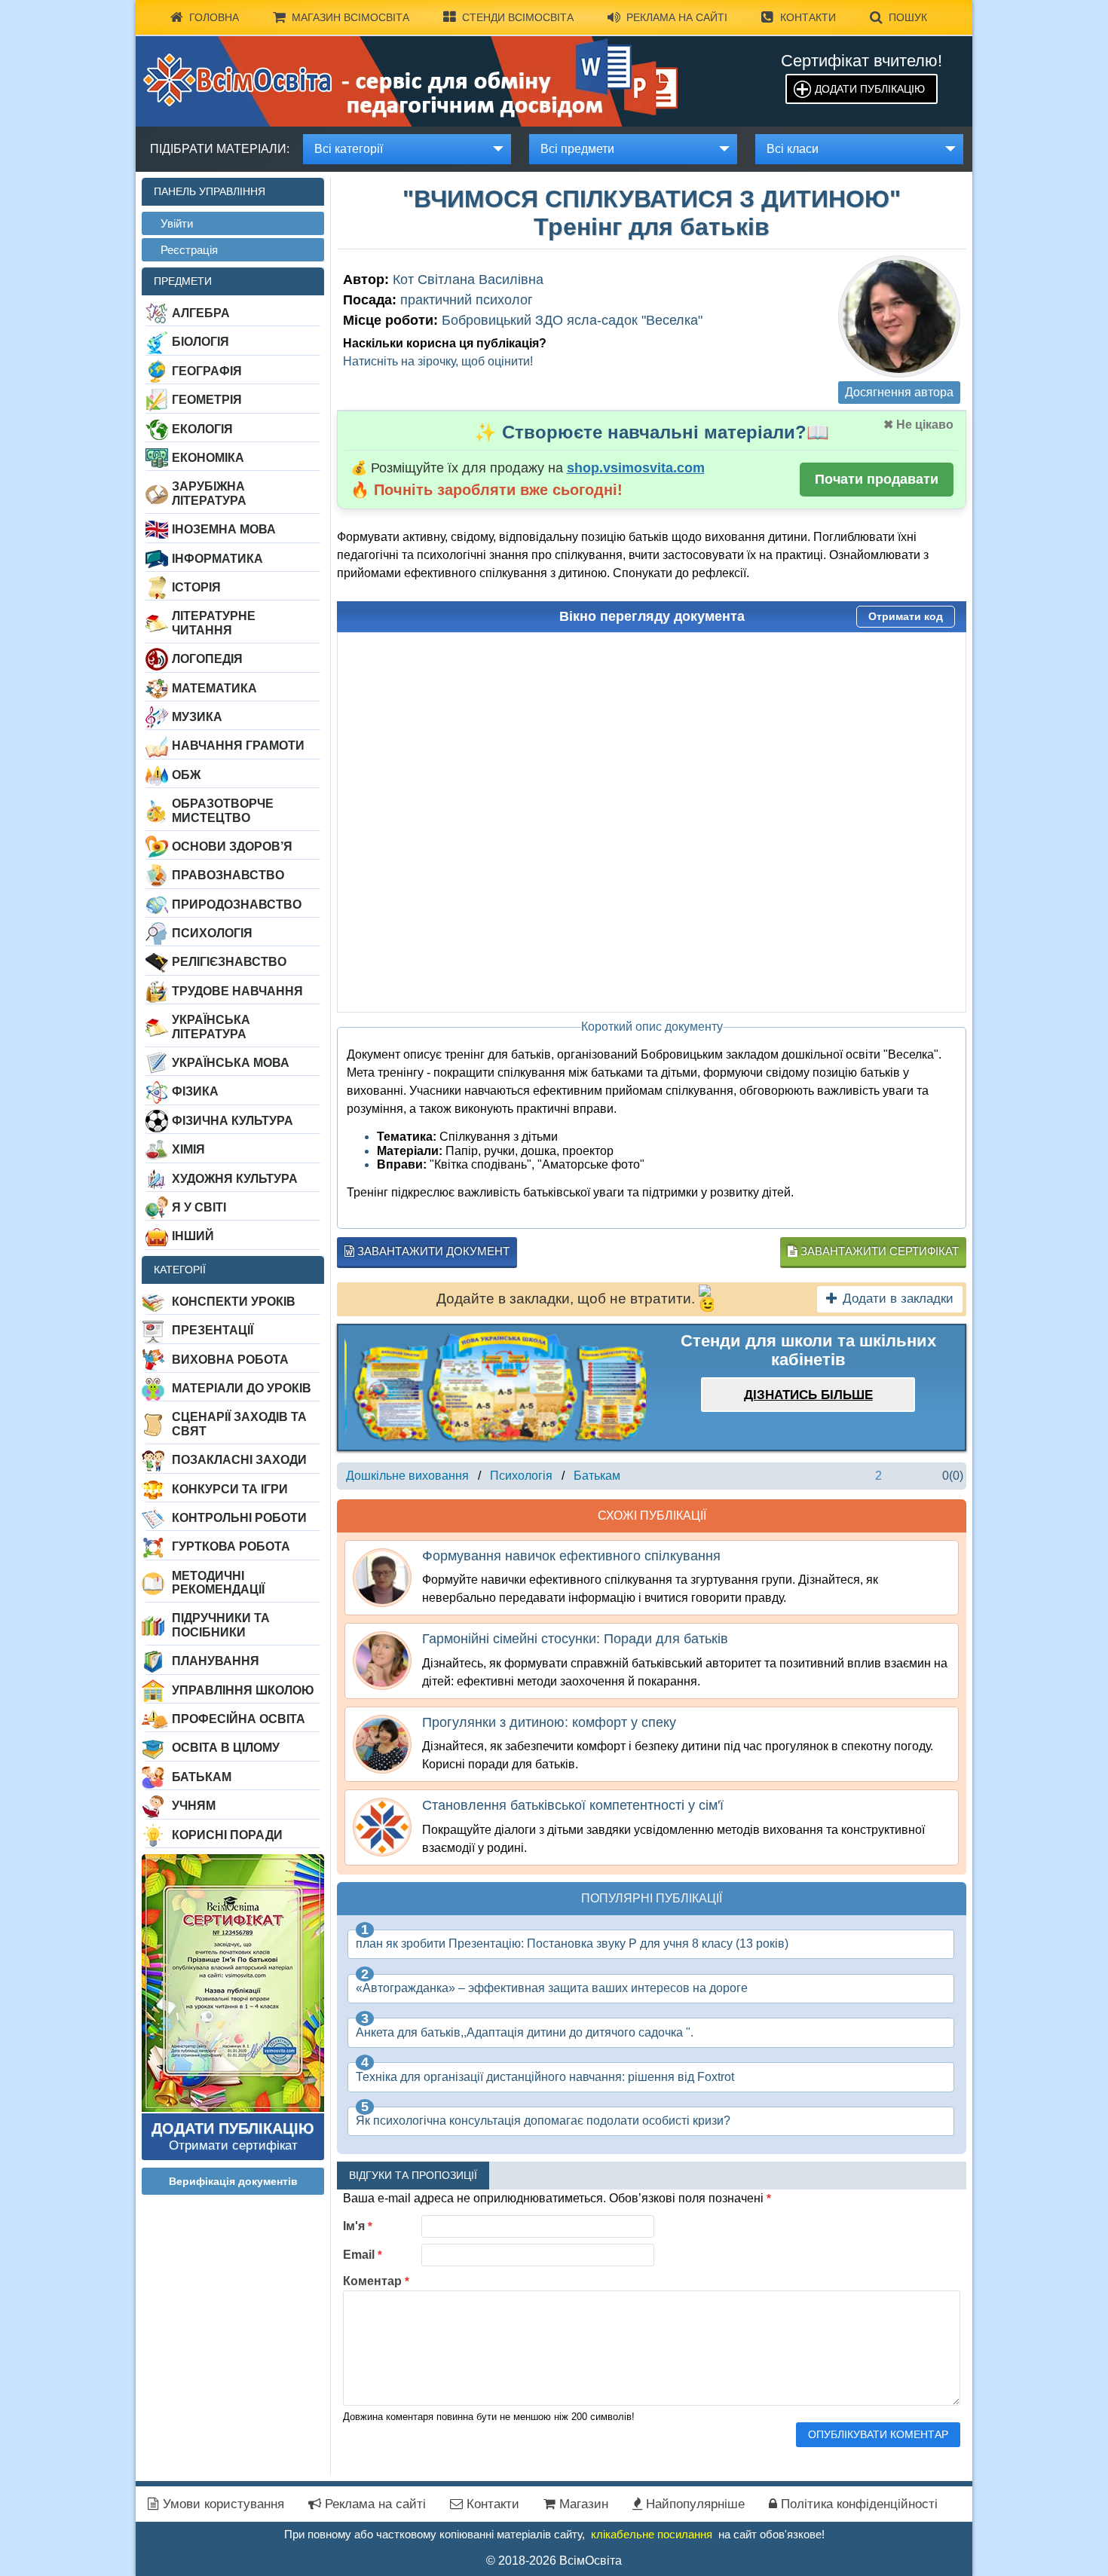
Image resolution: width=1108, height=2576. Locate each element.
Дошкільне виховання (407, 1476)
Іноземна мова (224, 529)
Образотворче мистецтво (223, 810)
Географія (207, 371)
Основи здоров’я (232, 846)
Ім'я (358, 2226)
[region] (495, 1387)
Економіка (208, 458)
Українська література (211, 1027)
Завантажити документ (432, 1251)
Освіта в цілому (226, 1748)
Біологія (200, 342)
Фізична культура (233, 1121)
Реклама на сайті (677, 17)
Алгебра (201, 313)
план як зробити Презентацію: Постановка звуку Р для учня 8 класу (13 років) (572, 1943)
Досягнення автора (899, 392)
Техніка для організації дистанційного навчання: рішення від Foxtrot (545, 2077)
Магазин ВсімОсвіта (350, 17)
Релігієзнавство (229, 962)
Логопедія (207, 659)
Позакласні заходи (239, 1460)
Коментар (376, 2281)
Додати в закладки (898, 1299)
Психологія (212, 933)
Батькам (202, 1777)
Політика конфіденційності (857, 2504)
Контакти (808, 17)
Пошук (908, 17)
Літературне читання (214, 623)
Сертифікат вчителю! (862, 61)
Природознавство (237, 905)
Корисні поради (227, 1835)
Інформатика (217, 559)
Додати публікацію (870, 89)
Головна (214, 17)
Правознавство (228, 875)
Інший (193, 1236)
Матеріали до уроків (242, 1388)
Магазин (582, 2504)
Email (363, 2255)
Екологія (202, 429)
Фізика (195, 1091)
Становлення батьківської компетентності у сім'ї (573, 1805)
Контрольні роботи (239, 1518)
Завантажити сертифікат (878, 1251)
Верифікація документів (233, 2181)
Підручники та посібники (221, 1625)
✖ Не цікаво (918, 425)
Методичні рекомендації (218, 1583)
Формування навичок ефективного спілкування (571, 1556)
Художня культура (235, 1179)
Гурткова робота (231, 1546)
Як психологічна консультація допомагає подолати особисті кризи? (543, 2121)
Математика (214, 688)
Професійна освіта (239, 1719)
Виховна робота (230, 1360)
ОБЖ (186, 775)
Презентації (213, 1330)
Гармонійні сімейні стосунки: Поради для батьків (575, 1639)
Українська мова (231, 1063)
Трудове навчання (237, 991)
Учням (194, 1806)
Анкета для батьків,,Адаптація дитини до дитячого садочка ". (525, 2032)
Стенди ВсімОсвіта (518, 17)
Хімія (188, 1149)
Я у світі (199, 1207)
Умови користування (222, 2504)
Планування (216, 1661)
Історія (196, 587)
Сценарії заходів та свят (239, 1424)
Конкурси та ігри (230, 1489)
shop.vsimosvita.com (636, 468)
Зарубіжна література (209, 493)
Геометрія (207, 400)
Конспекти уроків (234, 1302)
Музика (197, 717)
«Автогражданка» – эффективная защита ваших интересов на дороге (552, 1988)
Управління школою (243, 1690)
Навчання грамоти (238, 746)
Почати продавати (877, 479)
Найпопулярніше (693, 2504)
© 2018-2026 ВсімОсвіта (554, 2561)
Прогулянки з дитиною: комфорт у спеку (549, 1722)
